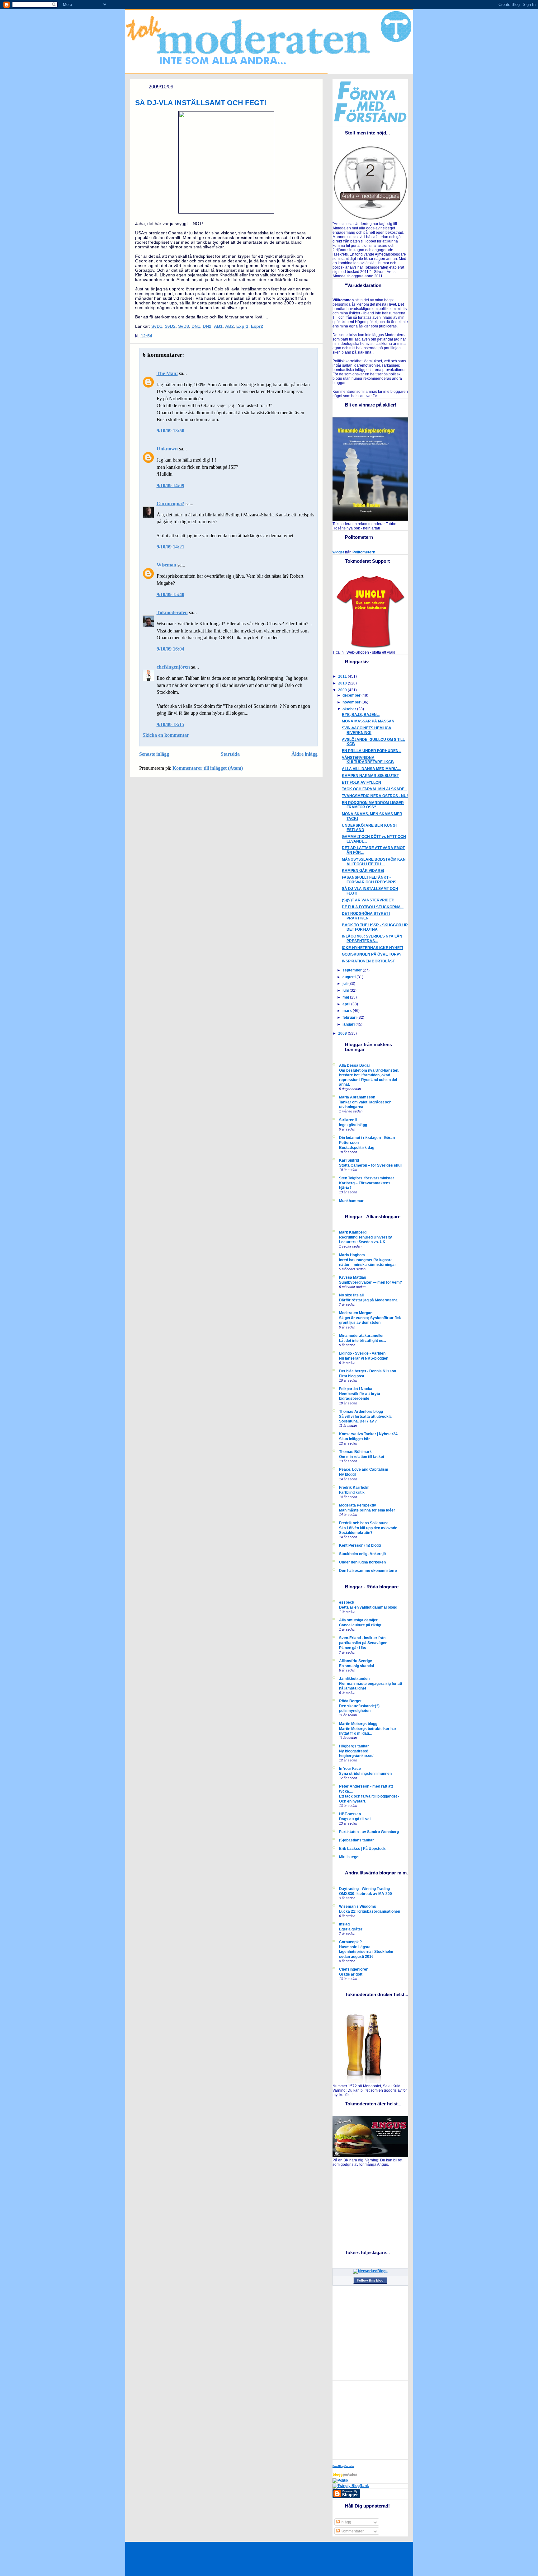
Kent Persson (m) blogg (360, 1545)
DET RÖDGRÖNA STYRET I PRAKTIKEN (366, 916)
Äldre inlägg (304, 754)
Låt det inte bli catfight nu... (363, 1340)
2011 (343, 676)
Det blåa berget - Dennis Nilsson (368, 1371)
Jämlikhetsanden (354, 1679)
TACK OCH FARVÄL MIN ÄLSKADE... (375, 789)
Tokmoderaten (172, 612)
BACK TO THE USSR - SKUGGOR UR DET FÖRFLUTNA (375, 927)
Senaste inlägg (154, 754)
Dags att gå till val (355, 1819)
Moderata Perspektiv (358, 1505)
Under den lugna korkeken (362, 1562)
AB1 (218, 326)
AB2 (229, 326)
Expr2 (257, 326)
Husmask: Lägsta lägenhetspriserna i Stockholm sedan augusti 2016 (366, 1951)
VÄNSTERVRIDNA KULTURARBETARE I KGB (368, 760)
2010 (343, 683)
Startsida (230, 754)
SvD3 (184, 326)
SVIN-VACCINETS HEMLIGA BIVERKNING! (367, 730)
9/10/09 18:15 (170, 724)
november (352, 702)
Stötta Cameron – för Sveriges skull (371, 1165)
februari (350, 1018)
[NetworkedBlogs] (370, 2271)
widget (338, 552)
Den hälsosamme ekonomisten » (368, 1571)
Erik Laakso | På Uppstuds (362, 1849)
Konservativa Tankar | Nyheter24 (368, 1434)
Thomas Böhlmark (355, 1452)
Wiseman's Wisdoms (358, 1906)
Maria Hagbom (352, 1255)
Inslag (344, 1924)
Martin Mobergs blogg (358, 1724)
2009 (343, 690)
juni (346, 990)
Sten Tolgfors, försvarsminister (367, 1178)
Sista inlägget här (354, 1439)
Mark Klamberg (353, 1232)
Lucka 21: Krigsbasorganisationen (370, 1911)
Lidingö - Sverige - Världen (362, 1353)
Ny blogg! (347, 1474)
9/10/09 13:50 (170, 431)
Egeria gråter (351, 1929)
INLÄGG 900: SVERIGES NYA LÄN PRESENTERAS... (372, 939)
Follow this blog (370, 2280)
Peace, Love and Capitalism (364, 1469)
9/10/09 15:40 (170, 594)
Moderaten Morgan (356, 1313)
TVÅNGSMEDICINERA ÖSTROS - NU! (375, 796)
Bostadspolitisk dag (357, 1147)
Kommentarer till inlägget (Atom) (208, 768)
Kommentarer (352, 2531)
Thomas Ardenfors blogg (361, 1412)
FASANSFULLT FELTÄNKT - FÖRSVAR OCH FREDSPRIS (369, 880)
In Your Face (350, 1769)
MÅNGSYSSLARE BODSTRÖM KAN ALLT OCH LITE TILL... (374, 862)
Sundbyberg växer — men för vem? (370, 1282)
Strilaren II (348, 1120)
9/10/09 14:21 (170, 547)
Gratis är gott (351, 1974)
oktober (350, 709)
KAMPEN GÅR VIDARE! (363, 871)
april (347, 1004)
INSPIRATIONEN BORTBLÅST (368, 961)
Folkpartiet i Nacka (356, 1389)
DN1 (196, 326)
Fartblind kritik (352, 1492)
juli (345, 984)
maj (346, 997)
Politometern (364, 552)
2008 (343, 1033)
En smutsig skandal (356, 1666)
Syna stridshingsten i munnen (365, 1773)
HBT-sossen (350, 1814)
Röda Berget (350, 1701)
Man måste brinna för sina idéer (367, 1510)
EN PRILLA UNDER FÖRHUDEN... (372, 751)
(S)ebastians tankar (356, 1840)
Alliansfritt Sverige (356, 1661)
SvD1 (157, 326)
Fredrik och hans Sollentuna (364, 1523)
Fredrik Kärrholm (354, 1488)
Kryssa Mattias (353, 1277)
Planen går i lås (353, 1648)
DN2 (207, 326)
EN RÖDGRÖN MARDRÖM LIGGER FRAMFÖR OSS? (373, 805)
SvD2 (170, 326)
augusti (349, 977)
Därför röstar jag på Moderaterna (368, 1300)
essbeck (347, 1602)
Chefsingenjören (354, 1969)
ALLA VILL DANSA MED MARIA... (371, 769)
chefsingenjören (173, 667)
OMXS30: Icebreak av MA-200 (366, 1894)
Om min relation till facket (362, 1457)
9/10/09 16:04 (170, 649)
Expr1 (242, 326)
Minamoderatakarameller (361, 1336)
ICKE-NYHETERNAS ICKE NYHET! (373, 948)
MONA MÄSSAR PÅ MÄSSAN (368, 721)
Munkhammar (351, 1201)
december (352, 695)
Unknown (167, 449)
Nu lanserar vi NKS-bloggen (364, 1358)
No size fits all (351, 1295)
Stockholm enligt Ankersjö (362, 1554)
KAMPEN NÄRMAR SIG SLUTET (370, 776)
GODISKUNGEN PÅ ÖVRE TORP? (372, 954)
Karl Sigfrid (349, 1160)
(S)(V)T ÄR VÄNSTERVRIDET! (368, 900)
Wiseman (166, 565)
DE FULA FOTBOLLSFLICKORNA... (373, 907)
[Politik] (340, 2480)
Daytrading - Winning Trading (364, 1889)
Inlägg (345, 2522)
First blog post (352, 1376)
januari (349, 1024)
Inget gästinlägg (353, 1125)
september (353, 970)
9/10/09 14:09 (170, 485)
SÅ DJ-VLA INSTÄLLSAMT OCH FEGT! (201, 103)
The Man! (167, 373)
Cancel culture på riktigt (360, 1625)
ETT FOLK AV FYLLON (361, 783)
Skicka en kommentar (166, 735)
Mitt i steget (349, 1857)
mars (348, 1011)
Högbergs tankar (354, 1746)
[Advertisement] (371, 2206)
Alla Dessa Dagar (355, 1065)
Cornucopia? (170, 503)
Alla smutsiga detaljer (358, 1620)
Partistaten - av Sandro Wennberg (369, 1832)
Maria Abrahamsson (357, 1097)
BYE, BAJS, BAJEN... (361, 715)
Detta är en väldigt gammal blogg (368, 1607)
